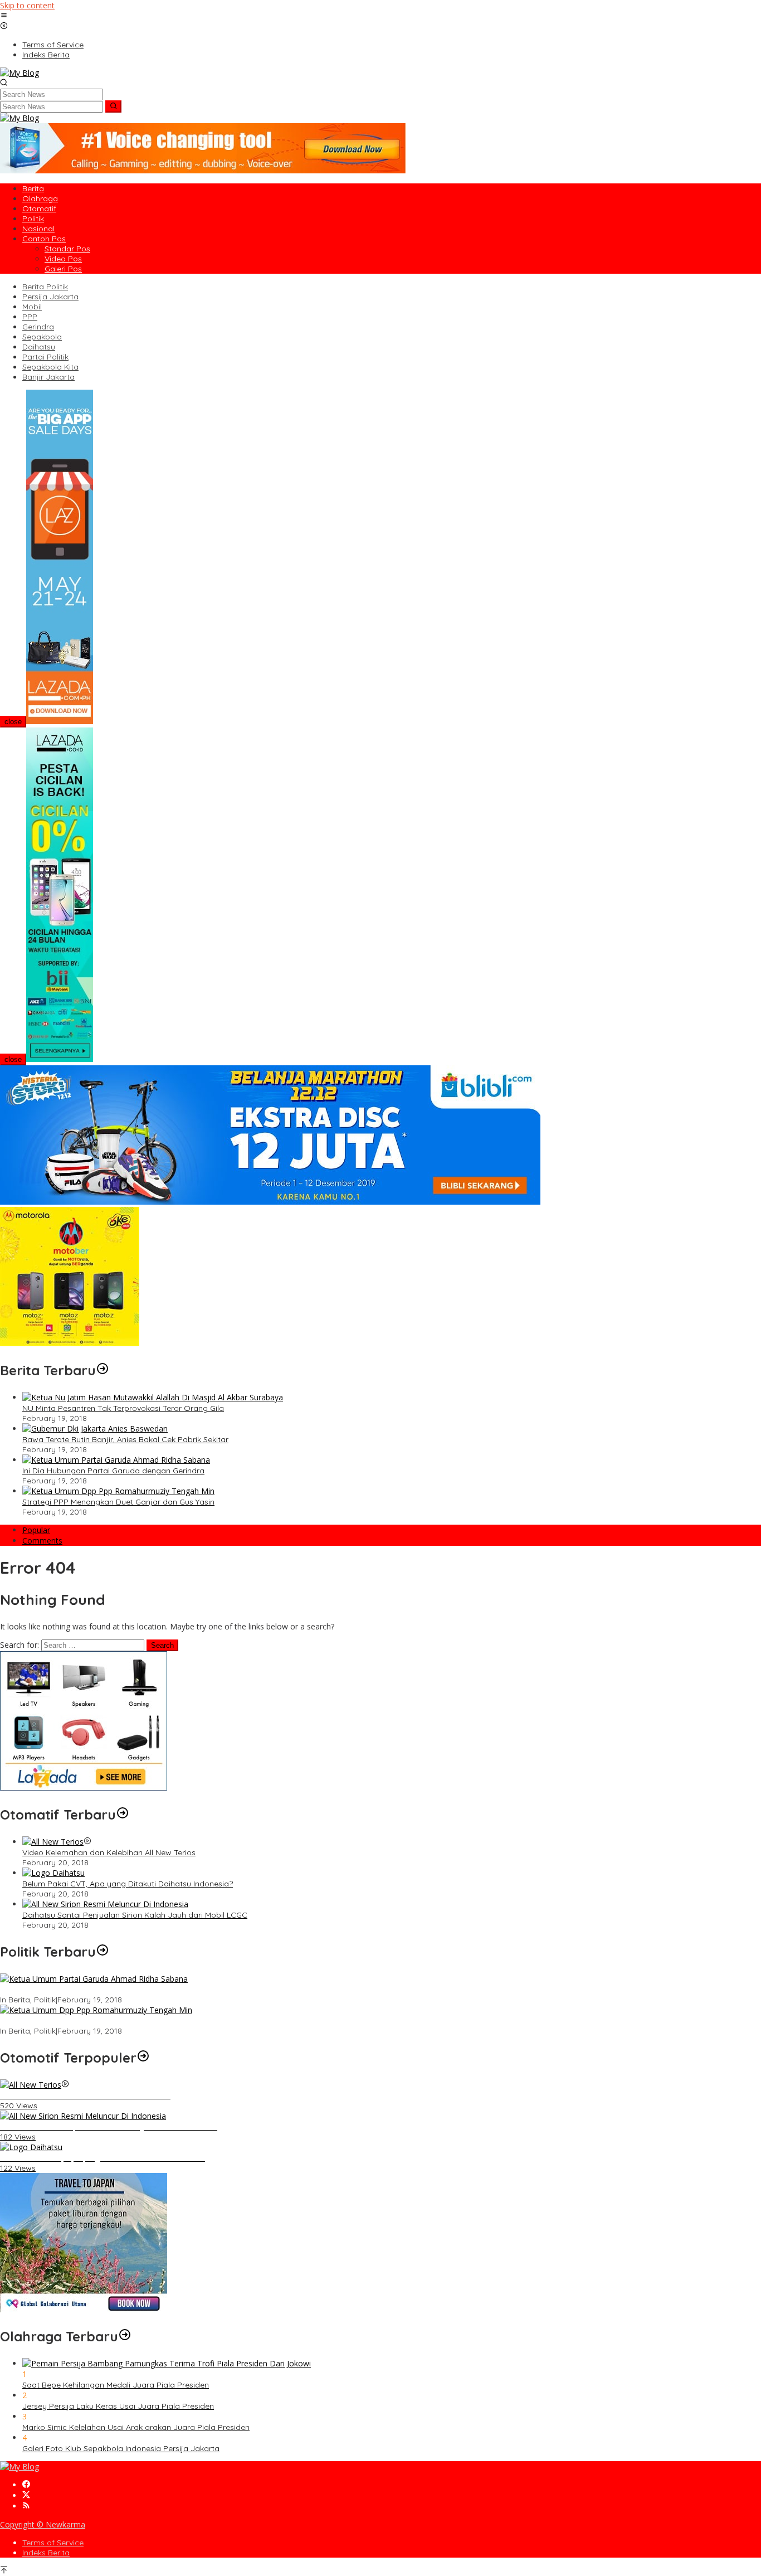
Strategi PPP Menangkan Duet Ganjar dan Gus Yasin (118, 1502)
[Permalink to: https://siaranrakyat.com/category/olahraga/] (125, 2336)
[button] (113, 106)
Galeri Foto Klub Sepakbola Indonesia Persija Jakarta (121, 2448)
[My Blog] (19, 73)
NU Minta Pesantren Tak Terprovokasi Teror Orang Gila (123, 1408)
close (13, 722)
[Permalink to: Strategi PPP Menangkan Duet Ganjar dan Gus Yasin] (118, 1491)
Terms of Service (53, 2543)
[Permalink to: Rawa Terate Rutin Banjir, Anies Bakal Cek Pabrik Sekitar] (95, 1428)
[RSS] (26, 2506)
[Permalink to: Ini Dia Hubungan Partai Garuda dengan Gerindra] (116, 1460)
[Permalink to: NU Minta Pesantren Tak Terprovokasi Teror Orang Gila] (153, 1397)
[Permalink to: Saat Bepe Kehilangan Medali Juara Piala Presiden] (167, 2363)
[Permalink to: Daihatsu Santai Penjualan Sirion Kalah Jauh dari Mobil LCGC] (105, 1904)
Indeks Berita (46, 2553)
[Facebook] (26, 2485)
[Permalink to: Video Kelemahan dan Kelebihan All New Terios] (53, 1842)
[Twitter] (26, 2495)
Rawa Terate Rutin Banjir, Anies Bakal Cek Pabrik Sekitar (125, 1439)
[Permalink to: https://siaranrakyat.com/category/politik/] (103, 1952)
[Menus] (4, 16)
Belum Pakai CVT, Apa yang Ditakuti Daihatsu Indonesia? (128, 1884)
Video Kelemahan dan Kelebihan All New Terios (109, 1852)
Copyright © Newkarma (43, 2524)
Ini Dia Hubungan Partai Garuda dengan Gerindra (113, 1471)
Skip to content (27, 5)
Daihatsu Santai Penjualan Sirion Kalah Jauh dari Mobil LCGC (135, 1915)
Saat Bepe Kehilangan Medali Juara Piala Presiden (116, 2385)
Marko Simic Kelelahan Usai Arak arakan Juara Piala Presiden (136, 2427)
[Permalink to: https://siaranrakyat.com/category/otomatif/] (123, 1815)
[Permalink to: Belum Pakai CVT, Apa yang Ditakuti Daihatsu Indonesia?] (53, 1873)
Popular (36, 1530)
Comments (42, 1541)
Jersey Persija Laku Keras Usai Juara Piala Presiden (118, 2406)
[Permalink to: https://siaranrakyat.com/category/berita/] (103, 1370)
